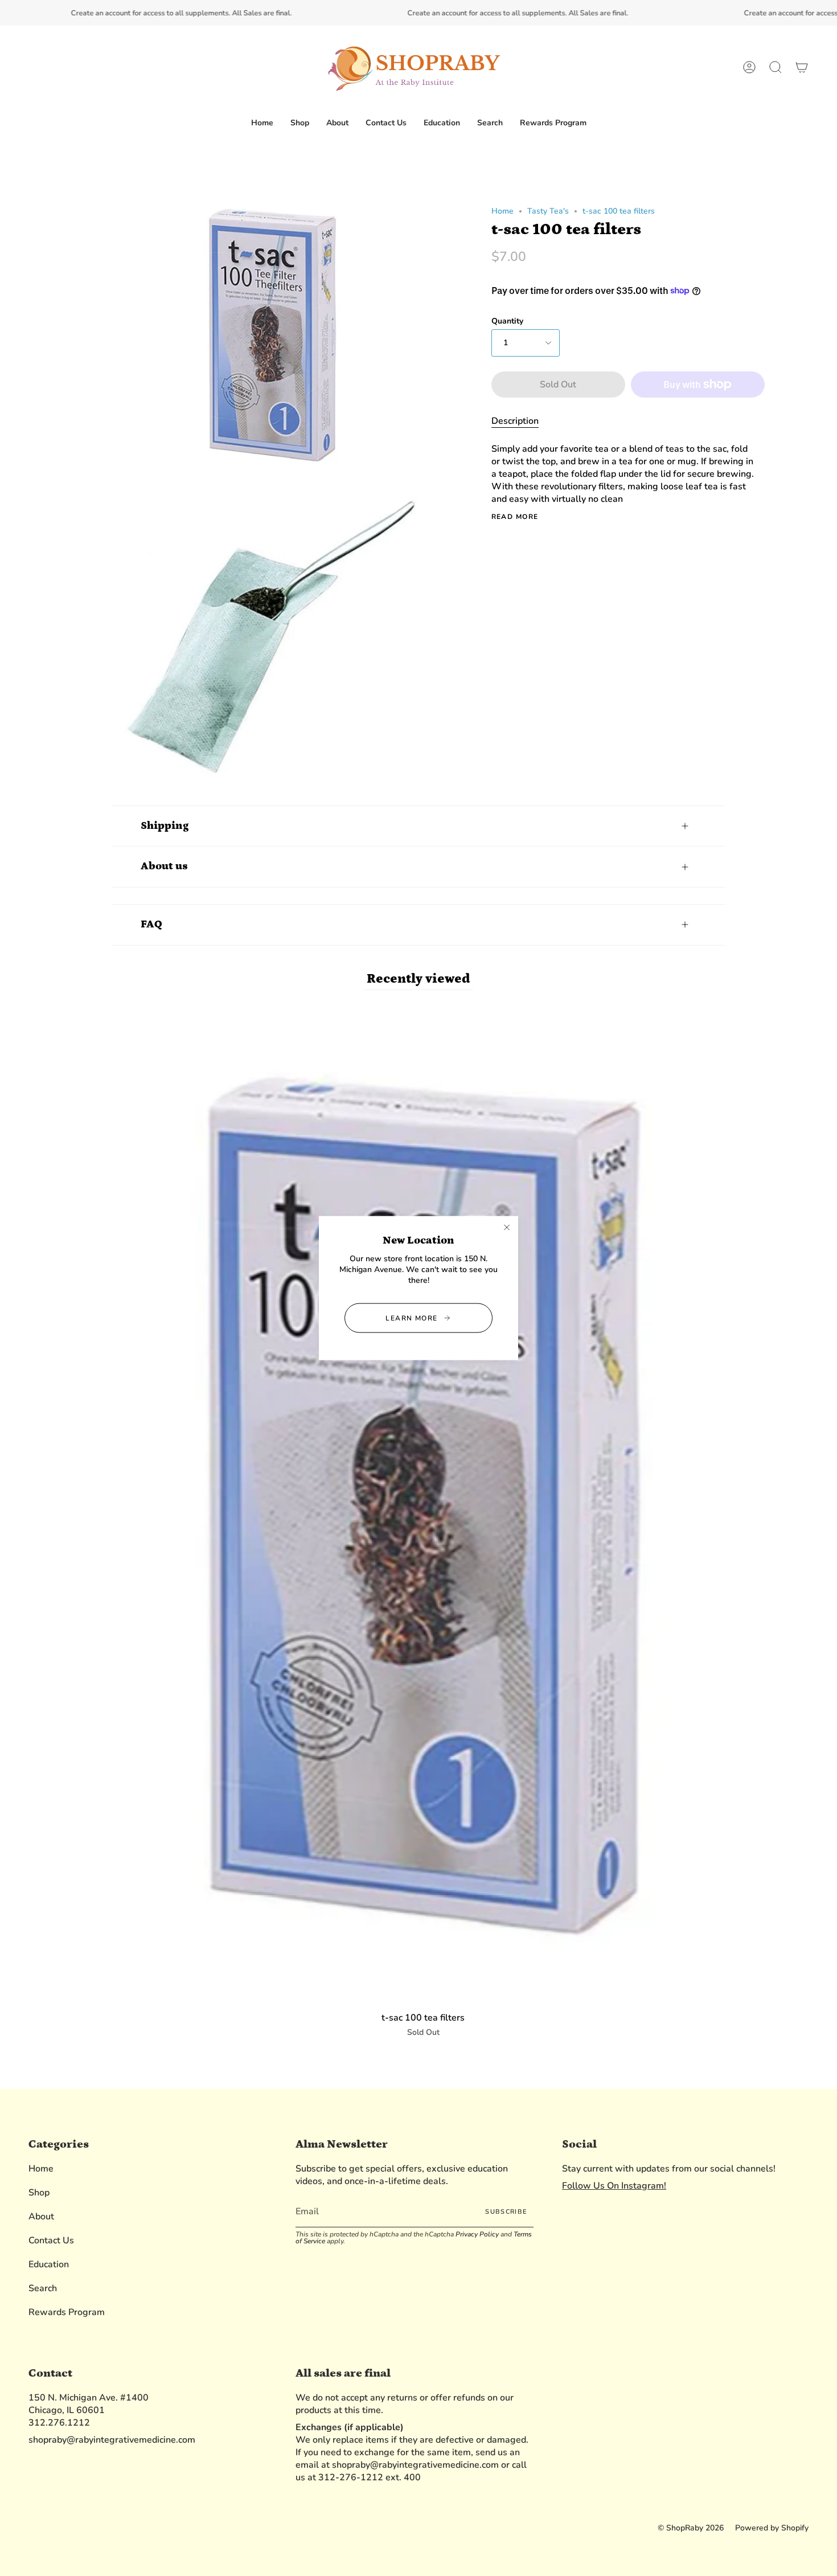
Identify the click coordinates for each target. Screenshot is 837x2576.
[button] (300, 123)
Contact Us (51, 2240)
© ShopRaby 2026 (691, 2528)
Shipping (165, 826)
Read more (515, 517)
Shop (39, 2193)
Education (49, 2264)
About (41, 2217)
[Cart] (802, 68)
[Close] (507, 1228)
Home (502, 211)
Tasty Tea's (548, 211)
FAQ (151, 924)
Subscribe (506, 2212)
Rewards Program (67, 2312)
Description (515, 421)
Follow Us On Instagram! (614, 2186)
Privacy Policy (477, 2234)
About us (164, 866)
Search (43, 2288)
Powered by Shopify (772, 2528)
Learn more (411, 1318)
